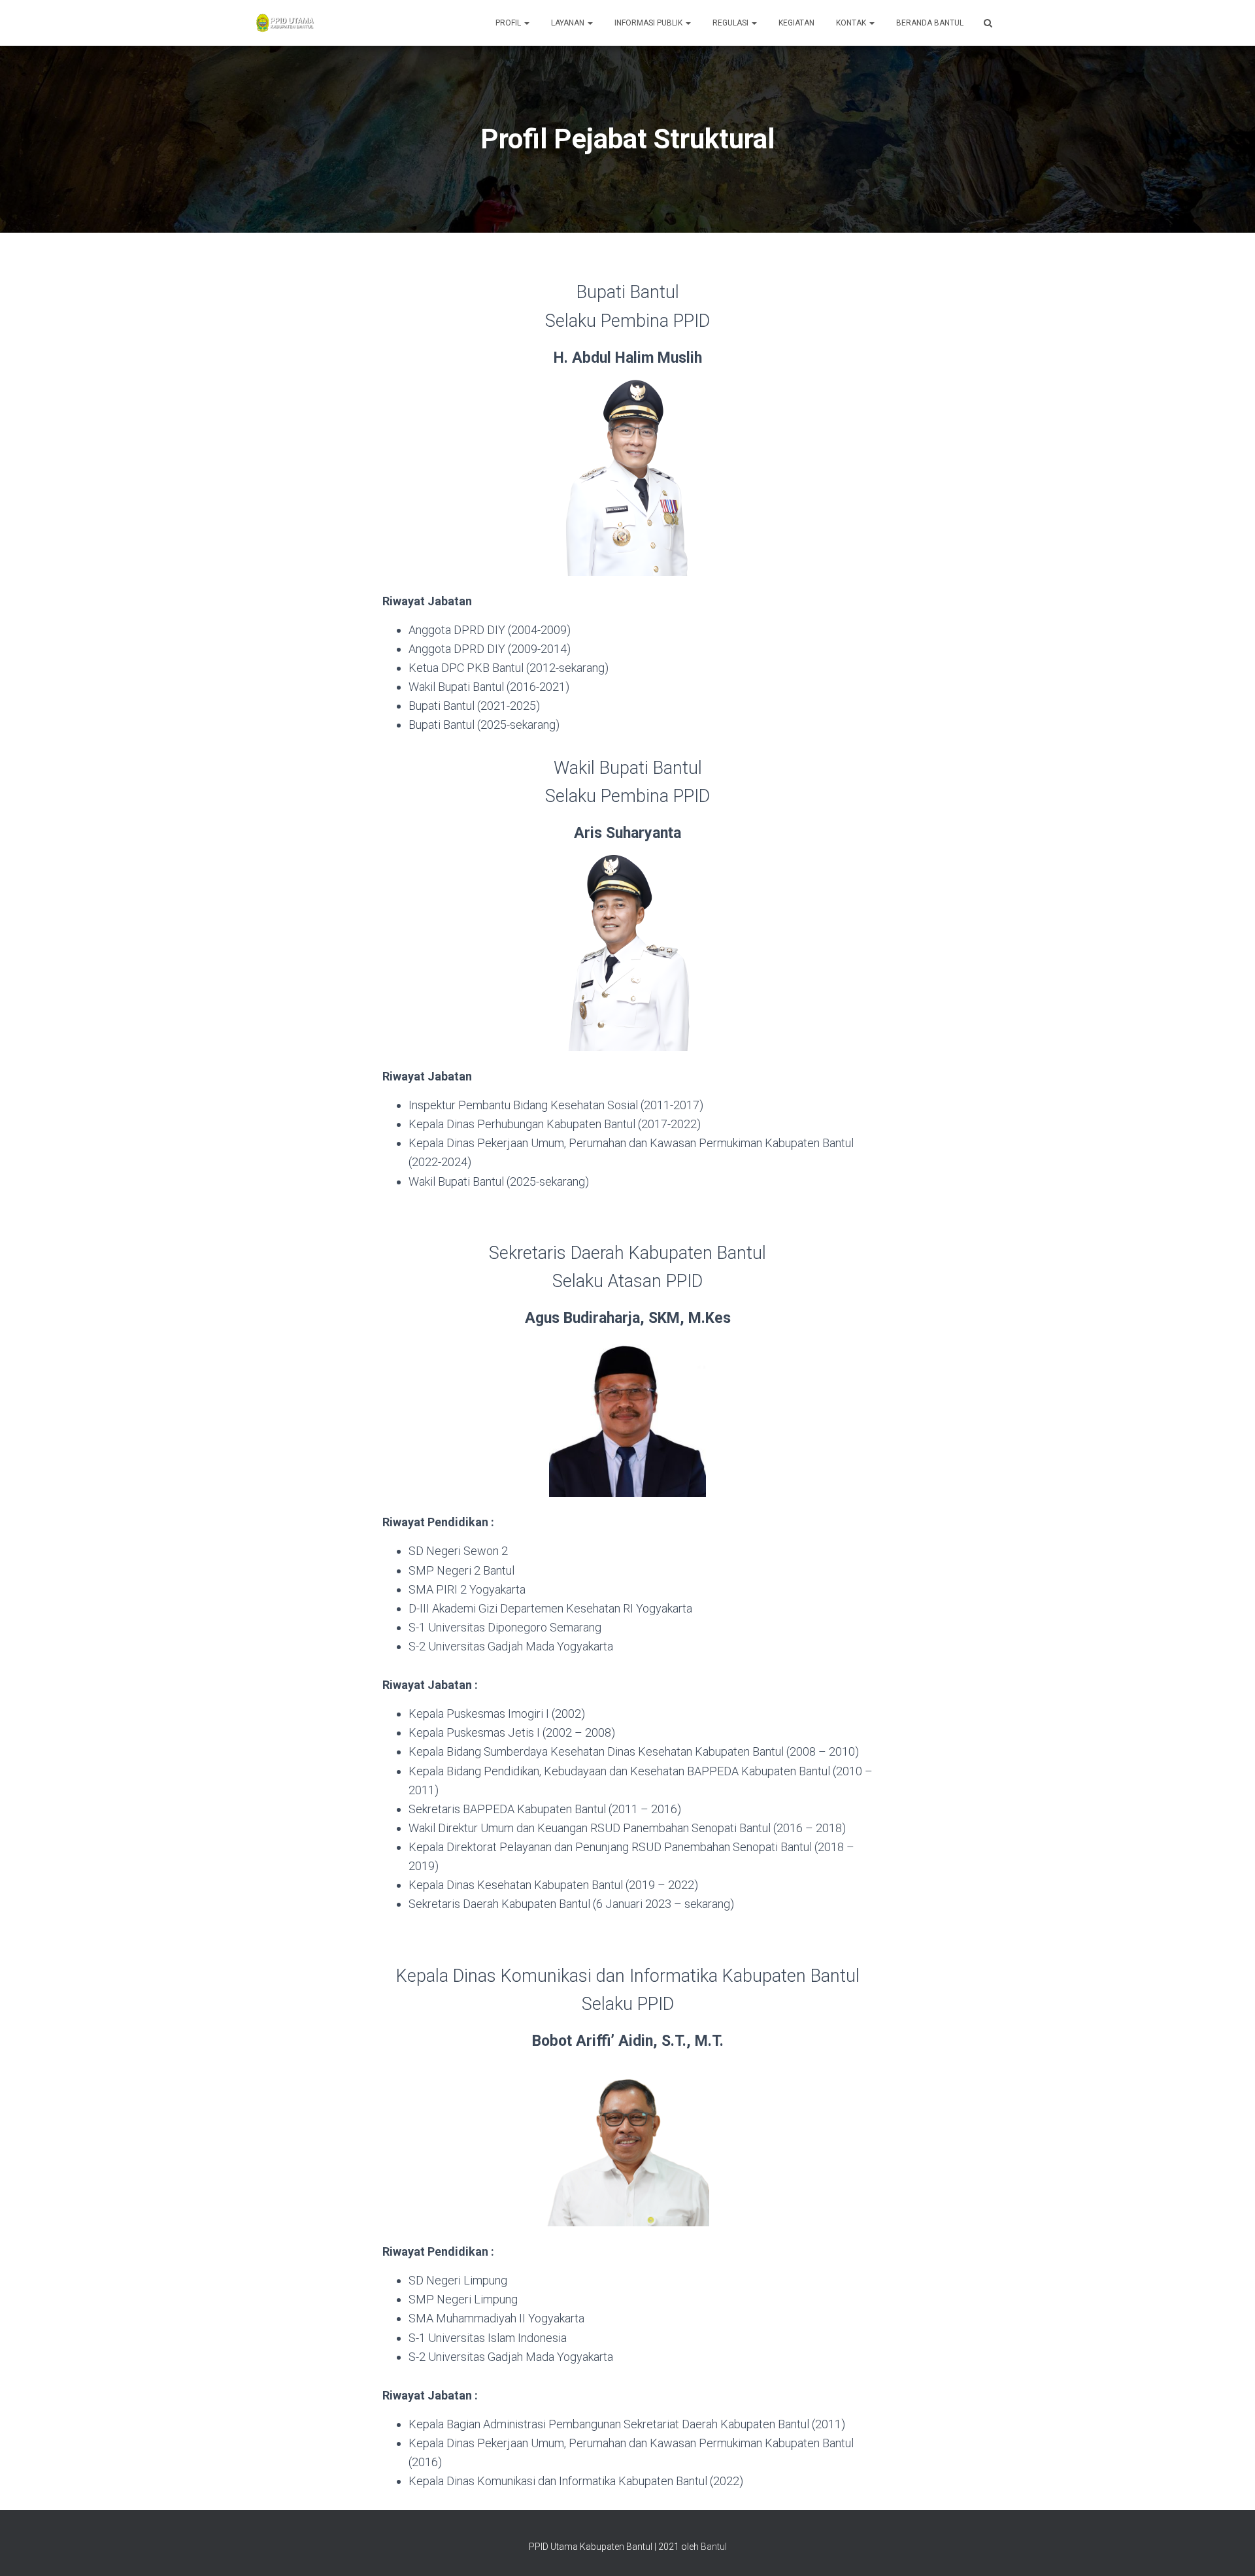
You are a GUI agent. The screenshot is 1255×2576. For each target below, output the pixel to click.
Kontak (852, 23)
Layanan (569, 23)
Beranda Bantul (930, 23)
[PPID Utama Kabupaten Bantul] (285, 23)
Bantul (714, 2547)
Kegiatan (796, 23)
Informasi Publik (649, 23)
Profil (509, 23)
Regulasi (731, 23)
